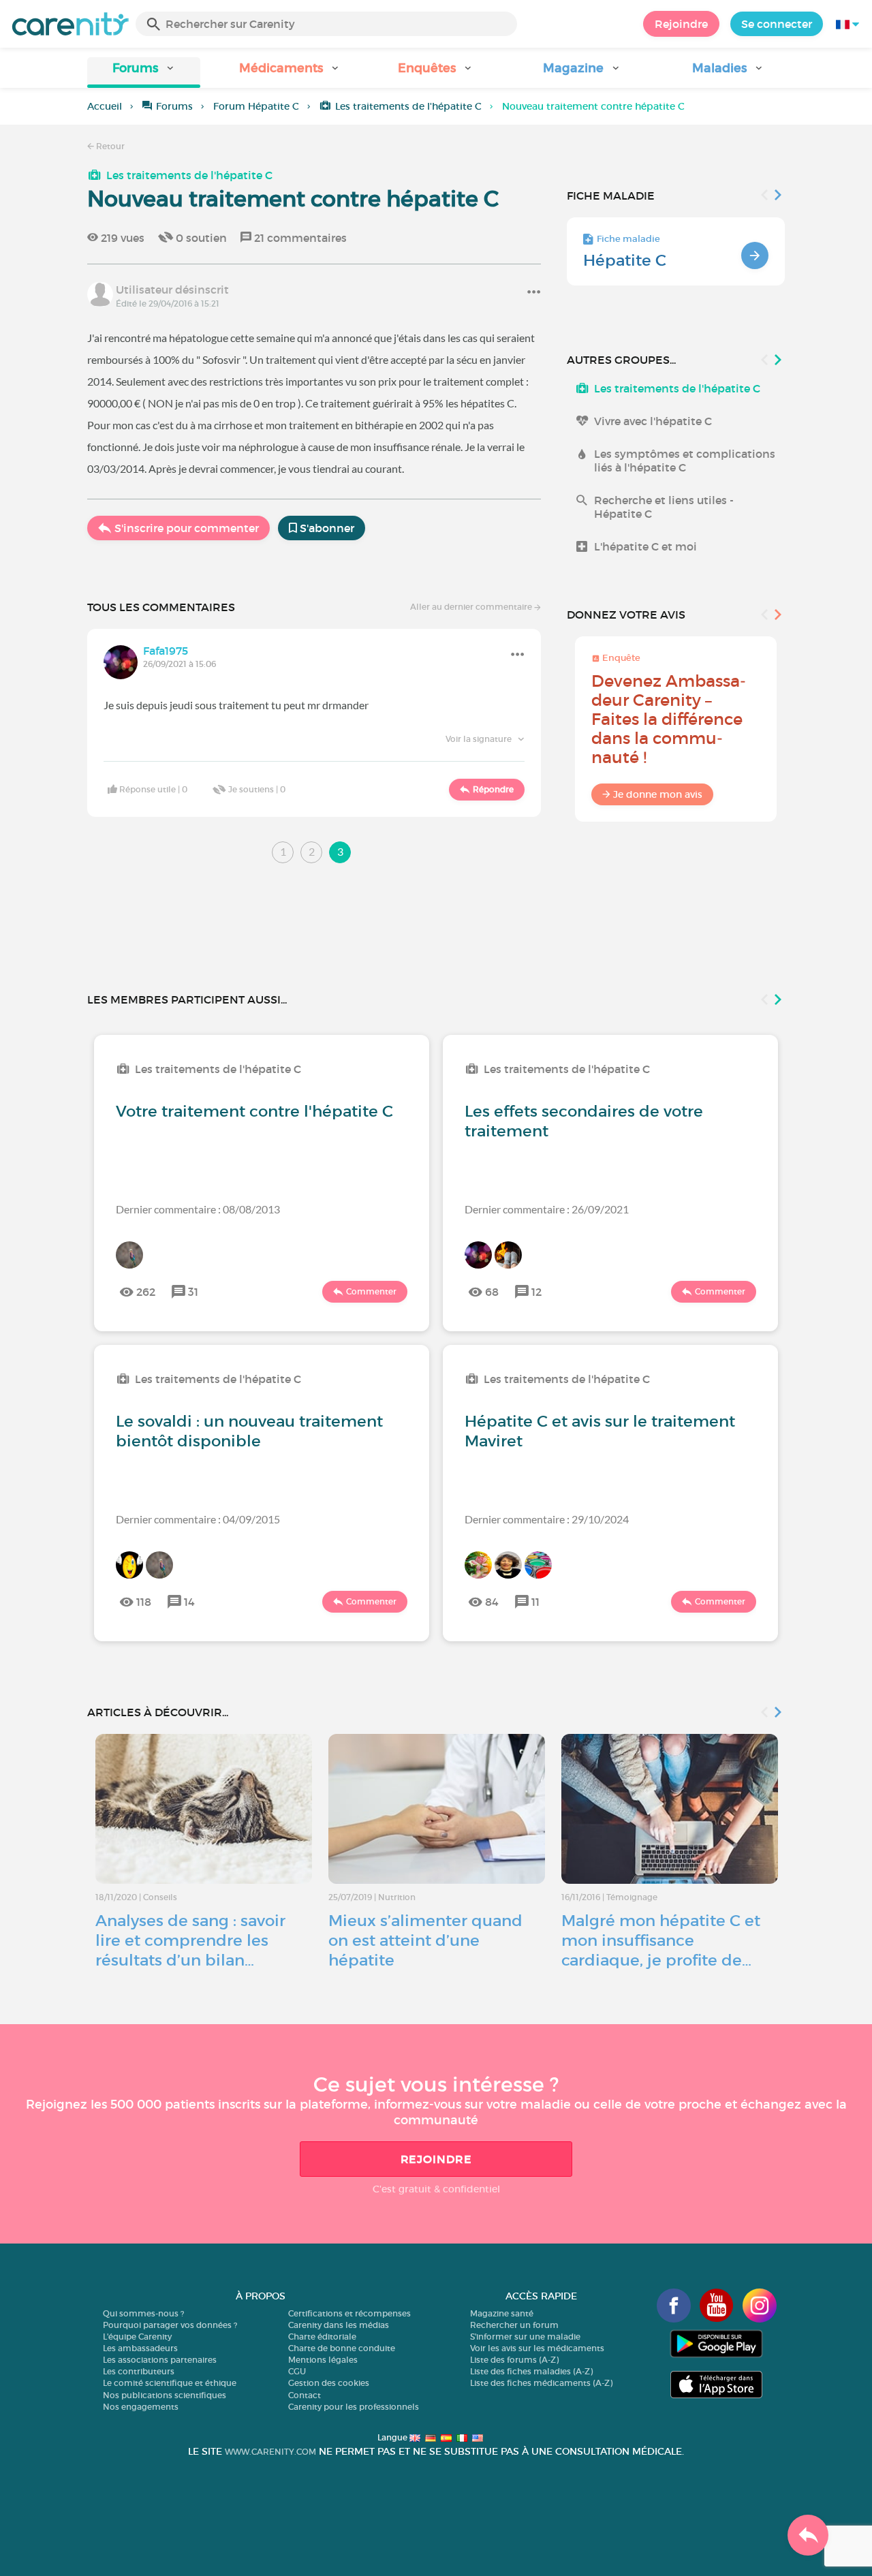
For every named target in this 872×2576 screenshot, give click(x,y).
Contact (305, 2395)
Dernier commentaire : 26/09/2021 (547, 1209)
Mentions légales (323, 2360)
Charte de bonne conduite (342, 2348)
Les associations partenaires (160, 2360)
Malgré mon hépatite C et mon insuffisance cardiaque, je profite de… (661, 1940)
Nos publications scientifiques (165, 2395)
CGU (297, 2371)
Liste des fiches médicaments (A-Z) (541, 2383)
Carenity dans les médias (339, 2325)
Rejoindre (681, 24)
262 (146, 1292)
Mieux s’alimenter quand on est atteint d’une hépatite (425, 1940)
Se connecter (777, 24)
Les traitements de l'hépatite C (408, 106)
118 (144, 1602)
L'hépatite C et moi (645, 546)
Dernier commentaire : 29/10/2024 (547, 1519)
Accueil (105, 106)
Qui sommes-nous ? (143, 2313)
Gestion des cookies (329, 2383)
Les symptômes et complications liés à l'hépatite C (685, 461)
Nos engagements (141, 2407)
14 (189, 1602)
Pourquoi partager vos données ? (170, 2325)
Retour (109, 146)
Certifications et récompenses (349, 2313)
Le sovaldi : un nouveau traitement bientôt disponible (249, 1431)
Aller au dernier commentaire (472, 607)
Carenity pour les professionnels (354, 2407)
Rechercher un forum (514, 2325)
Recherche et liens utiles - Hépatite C (664, 507)
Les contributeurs (139, 2371)
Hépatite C (625, 260)
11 (535, 1602)
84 (492, 1602)
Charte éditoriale (322, 2337)
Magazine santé (502, 2313)
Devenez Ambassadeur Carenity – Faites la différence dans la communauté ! (669, 719)
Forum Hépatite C (256, 106)
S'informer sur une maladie (525, 2337)
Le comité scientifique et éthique (170, 2383)
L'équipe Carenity (137, 2337)
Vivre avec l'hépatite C (653, 421)
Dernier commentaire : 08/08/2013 (198, 1209)
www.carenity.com (270, 2452)
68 (492, 1292)
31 (193, 1292)
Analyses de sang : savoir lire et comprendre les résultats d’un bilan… (190, 1940)
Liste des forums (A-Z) (514, 2360)
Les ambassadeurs (140, 2348)
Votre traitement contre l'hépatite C (254, 1111)
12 (536, 1292)
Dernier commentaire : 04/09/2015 (198, 1519)
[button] (144, 73)
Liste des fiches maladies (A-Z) (531, 2371)
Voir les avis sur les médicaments (537, 2348)
